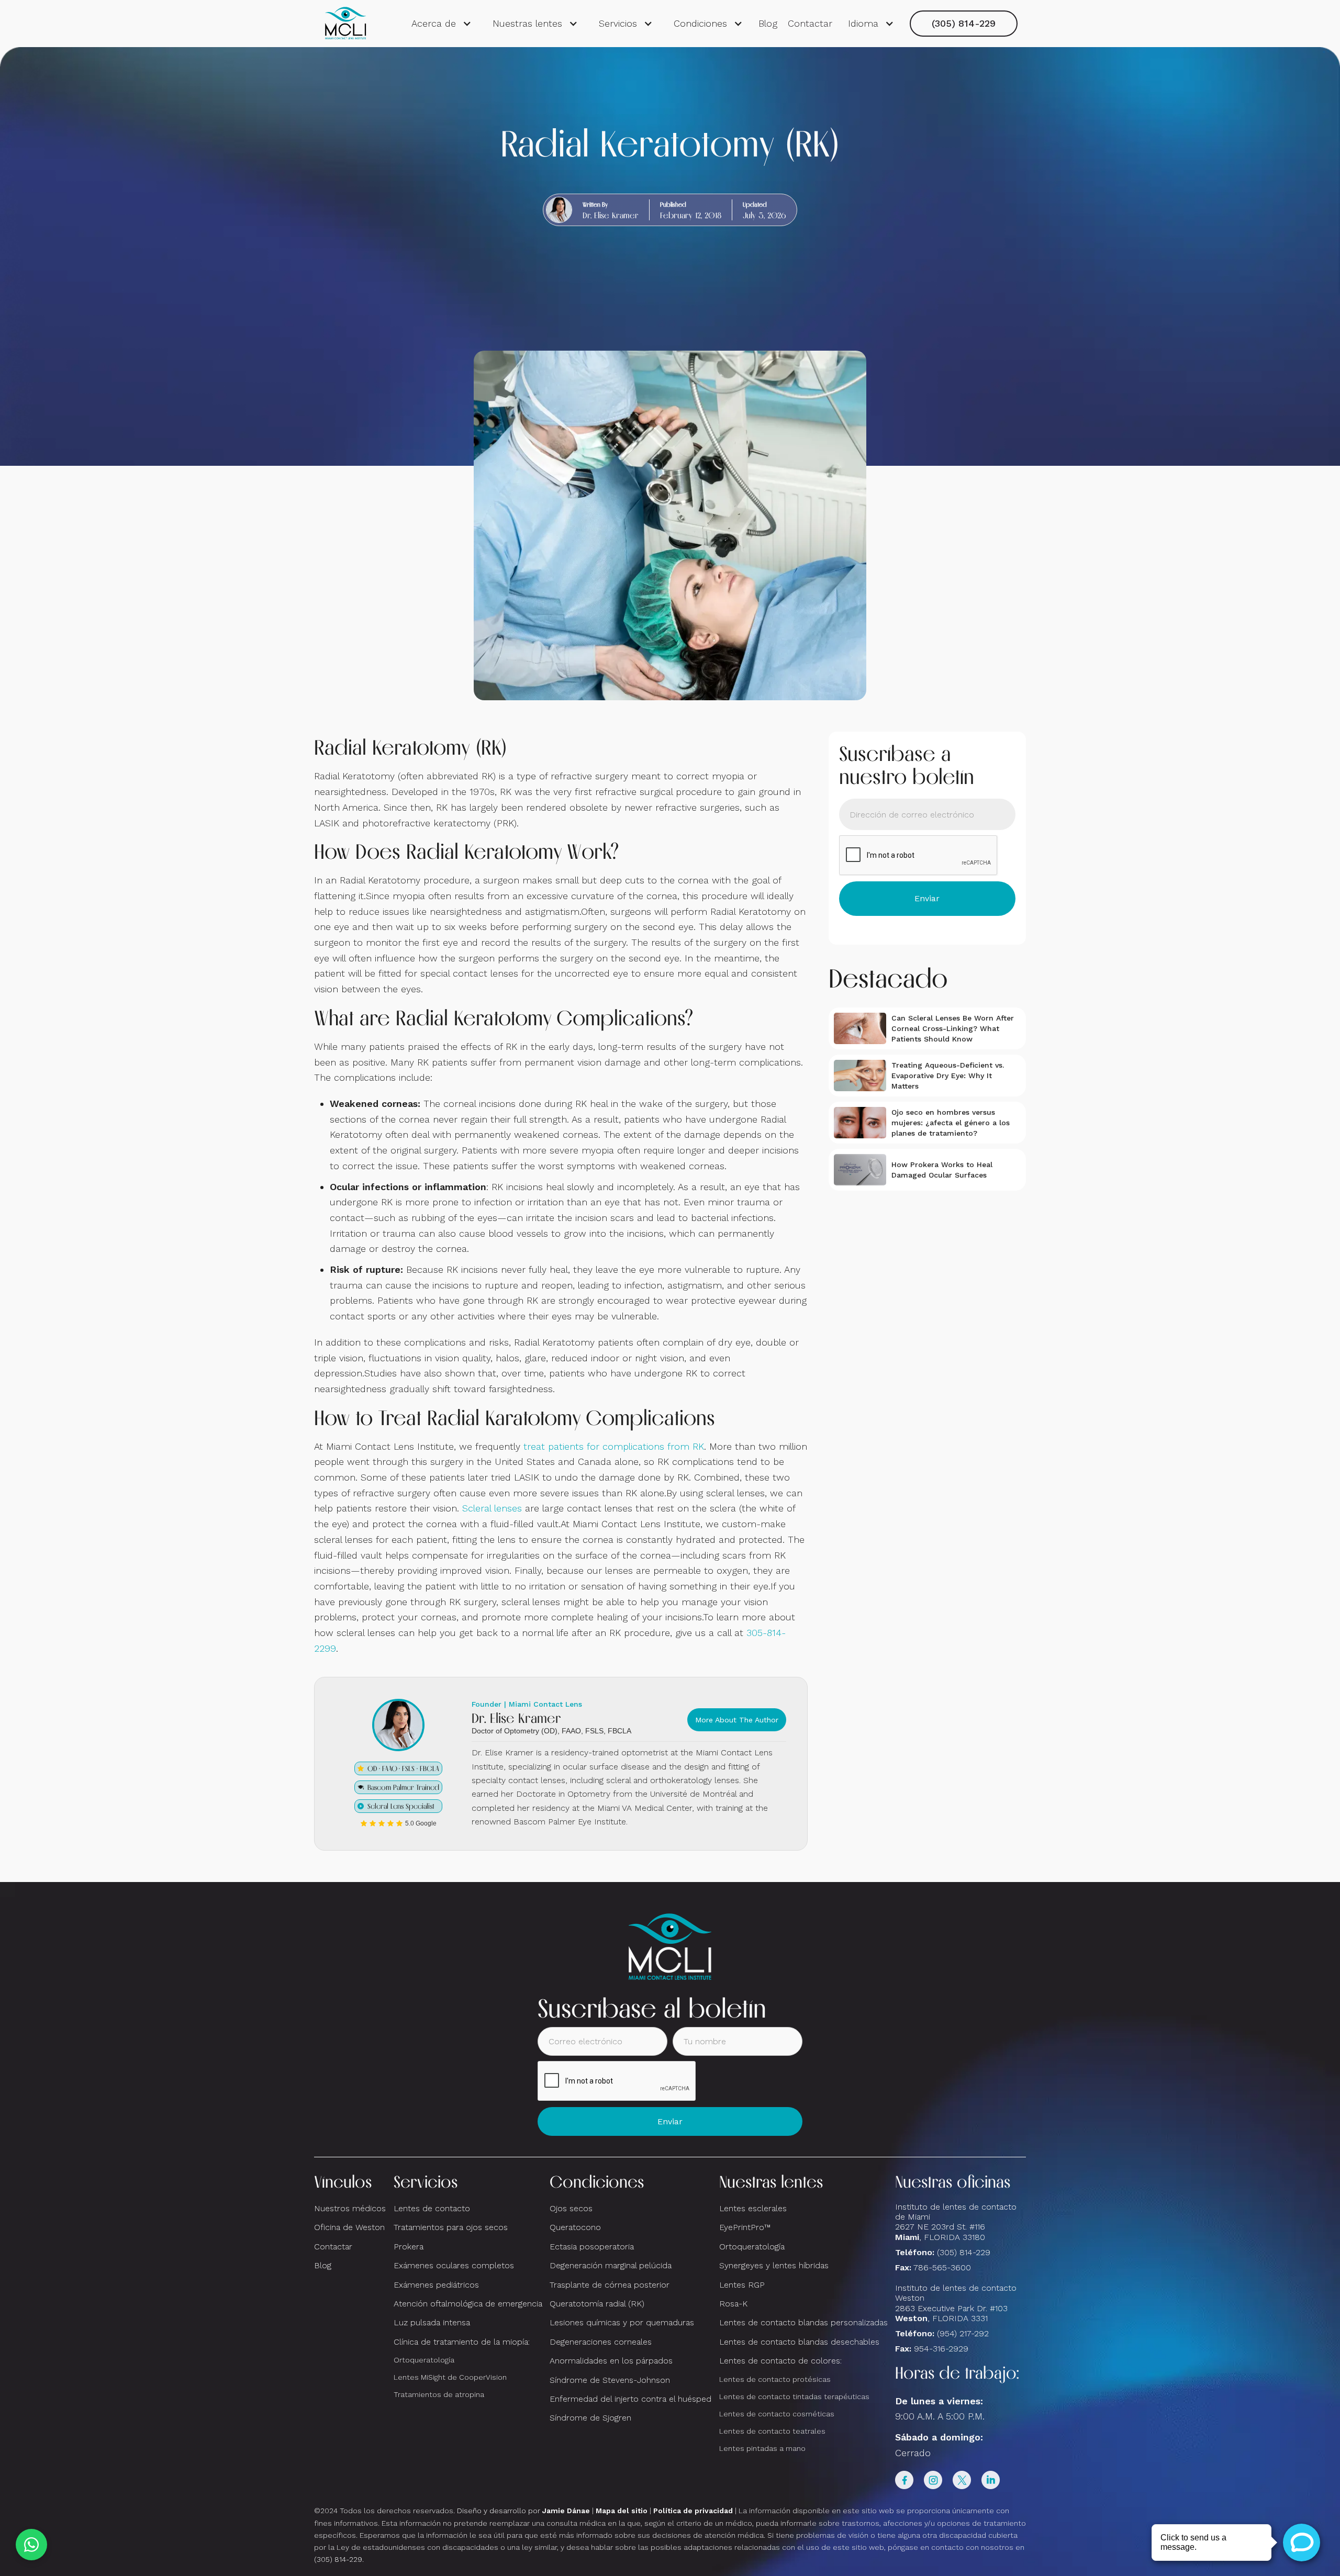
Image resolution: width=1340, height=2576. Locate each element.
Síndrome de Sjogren (590, 2418)
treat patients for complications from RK (614, 1446)
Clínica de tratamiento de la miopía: (462, 2342)
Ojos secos (571, 2208)
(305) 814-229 (964, 23)
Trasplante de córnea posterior (610, 2285)
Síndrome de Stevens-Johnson (610, 2380)
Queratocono (575, 2227)
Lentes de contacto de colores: (780, 2361)
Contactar (810, 23)
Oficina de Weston (349, 2227)
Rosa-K (733, 2304)
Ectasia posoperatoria (592, 2247)
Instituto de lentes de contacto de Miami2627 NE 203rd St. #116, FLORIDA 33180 (956, 2222)
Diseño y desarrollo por (523, 2511)
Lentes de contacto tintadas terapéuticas (794, 2396)
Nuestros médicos (350, 2208)
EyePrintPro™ (745, 2227)
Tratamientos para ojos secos (451, 2227)
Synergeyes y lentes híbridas (774, 2265)
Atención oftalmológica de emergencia (468, 2304)
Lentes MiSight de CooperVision (450, 2377)
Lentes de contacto (432, 2208)
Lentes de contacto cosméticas (777, 2414)
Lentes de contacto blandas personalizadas (803, 2322)
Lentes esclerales (753, 2208)
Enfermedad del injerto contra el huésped (630, 2399)
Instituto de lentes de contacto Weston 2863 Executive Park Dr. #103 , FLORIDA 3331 (956, 2303)
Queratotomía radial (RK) (597, 2304)
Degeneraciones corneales (601, 2342)
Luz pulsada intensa (432, 2322)
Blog (768, 23)
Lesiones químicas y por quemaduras (622, 2322)
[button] (442, 24)
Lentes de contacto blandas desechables (799, 2342)
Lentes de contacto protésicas (775, 2379)
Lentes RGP (742, 2285)
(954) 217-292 (963, 2333)
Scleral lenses (492, 1508)
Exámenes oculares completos (454, 2265)
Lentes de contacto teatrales (772, 2431)
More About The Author (737, 1720)
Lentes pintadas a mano (762, 2448)
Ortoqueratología (424, 2360)
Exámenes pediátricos (436, 2285)
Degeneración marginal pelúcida (611, 2265)
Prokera (409, 2247)
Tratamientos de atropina (439, 2394)
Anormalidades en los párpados (611, 2361)
